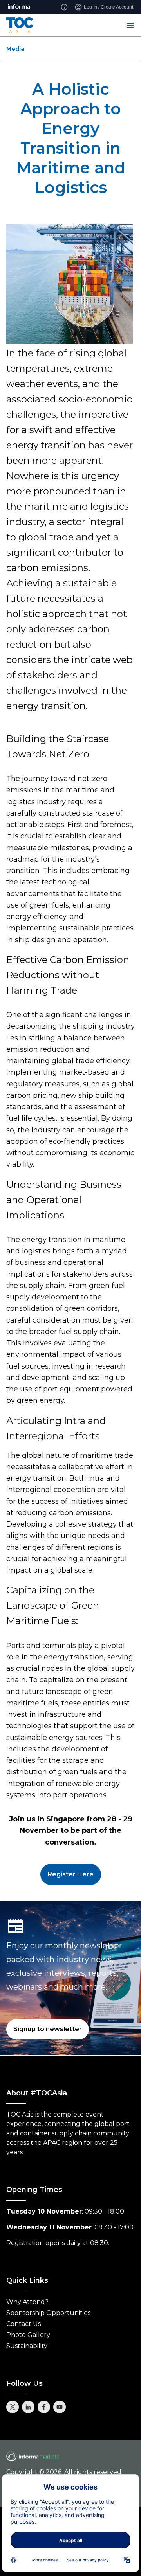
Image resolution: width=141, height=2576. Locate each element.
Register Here (71, 1874)
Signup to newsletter (48, 2029)
